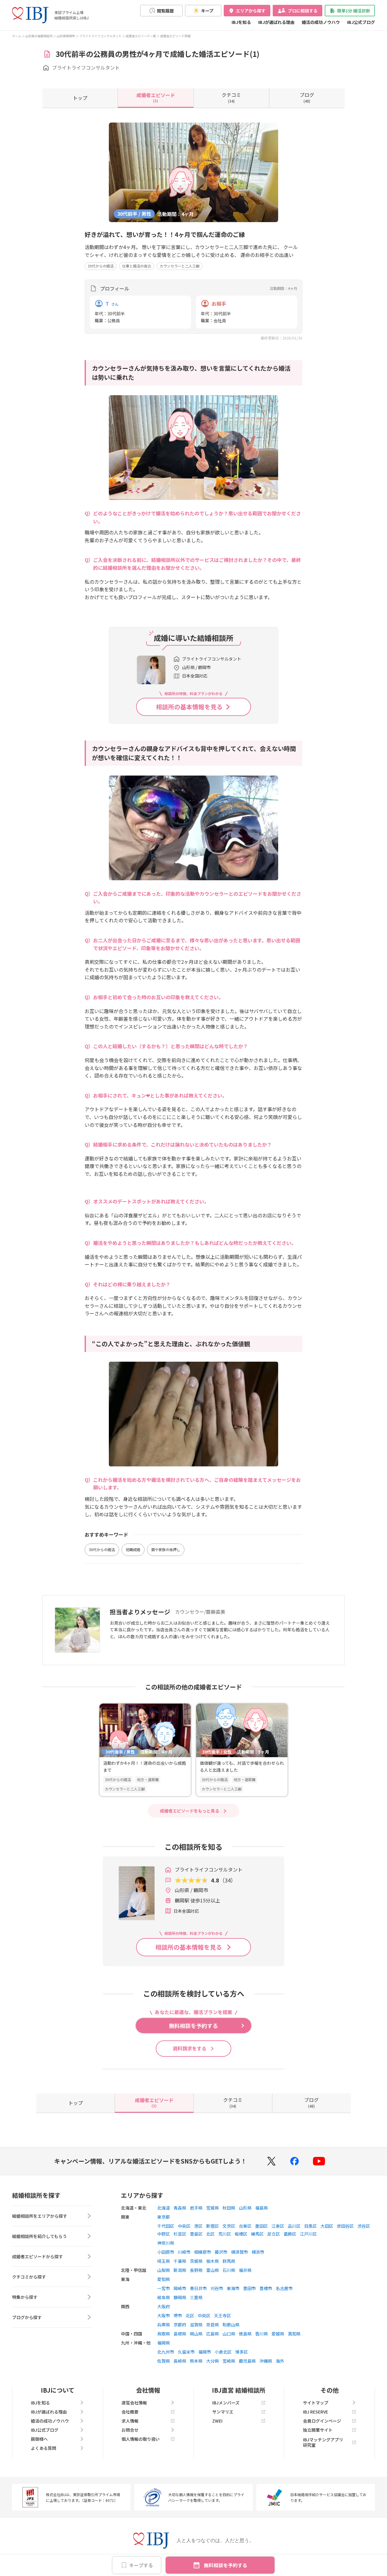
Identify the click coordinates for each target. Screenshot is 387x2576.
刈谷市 (217, 2288)
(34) (231, 97)
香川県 (262, 2334)
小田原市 (166, 2252)
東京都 (164, 2217)
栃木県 (213, 2261)
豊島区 (196, 2234)
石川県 (229, 2270)
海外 (280, 2361)
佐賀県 (164, 2361)
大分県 (213, 2361)
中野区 (164, 2234)
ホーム (17, 36)
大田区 (327, 2226)
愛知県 (164, 2279)
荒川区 (225, 2234)
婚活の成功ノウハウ (321, 22)
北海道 (164, 2208)
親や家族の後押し (166, 1549)
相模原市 (203, 2252)
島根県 (180, 2334)
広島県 (213, 2334)
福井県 (245, 2270)
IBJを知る (241, 22)
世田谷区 (345, 2226)
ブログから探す (27, 2317)
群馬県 (229, 2261)
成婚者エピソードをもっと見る (190, 1811)
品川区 (294, 2226)
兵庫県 (164, 2325)
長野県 (196, 2270)
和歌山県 (231, 2325)
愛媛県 (278, 2334)
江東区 (278, 2226)
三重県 (196, 2297)
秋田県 (229, 2208)
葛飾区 (290, 2234)
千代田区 (166, 2226)
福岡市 (205, 2352)
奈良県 (213, 2325)
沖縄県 (266, 2361)
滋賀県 (196, 2325)
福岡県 (164, 2343)
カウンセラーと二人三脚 (180, 266)
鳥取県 (164, 2334)
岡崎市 (180, 2288)
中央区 (184, 2226)
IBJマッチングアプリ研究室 (323, 2442)
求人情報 (130, 2421)
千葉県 (180, 2261)
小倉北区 (223, 2352)
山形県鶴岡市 (66, 36)
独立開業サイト (318, 2430)
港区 (198, 2226)
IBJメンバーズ (226, 2403)
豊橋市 (266, 2288)
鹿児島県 (247, 2361)
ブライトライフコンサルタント (100, 36)
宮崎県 (229, 2361)
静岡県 (180, 2297)
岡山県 (196, 2334)
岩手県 (196, 2208)
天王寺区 (223, 2315)
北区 (210, 2234)
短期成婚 (133, 1549)
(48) (307, 97)
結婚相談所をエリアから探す (40, 2216)
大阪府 (164, 2306)
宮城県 (213, 2208)
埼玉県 (164, 2261)
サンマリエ (223, 2412)
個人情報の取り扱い (141, 2439)
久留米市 (186, 2352)
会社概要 (130, 2412)
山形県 (245, 2208)
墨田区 (262, 2226)
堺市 (178, 2315)
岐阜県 (164, 2297)
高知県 (294, 2334)
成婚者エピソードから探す (37, 2256)
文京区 (229, 2226)
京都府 (180, 2325)
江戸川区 (308, 2234)
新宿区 (213, 2226)
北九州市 (166, 2352)
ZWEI (217, 2421)
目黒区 (311, 2226)
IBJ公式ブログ (361, 22)
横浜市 (258, 2252)
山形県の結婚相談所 (39, 36)
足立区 (274, 2234)
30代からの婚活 (101, 266)
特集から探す (25, 2297)
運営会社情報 (134, 2403)
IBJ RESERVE (315, 2412)
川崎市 (184, 2252)
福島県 (262, 2208)
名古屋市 (284, 2288)
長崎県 (180, 2361)
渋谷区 (364, 2226)
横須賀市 (239, 2252)
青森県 (180, 2208)
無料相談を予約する (226, 2565)
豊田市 (249, 2288)
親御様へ (39, 2439)
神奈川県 (166, 2243)
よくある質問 (44, 2448)
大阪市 (164, 2315)
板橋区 (241, 2234)
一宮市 (164, 2288)
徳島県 (245, 2334)
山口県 (229, 2334)
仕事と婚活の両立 (137, 266)
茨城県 (196, 2261)
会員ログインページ (322, 2421)
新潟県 (180, 2270)
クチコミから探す (29, 2277)
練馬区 (257, 2234)
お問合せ (130, 2430)
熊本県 (196, 2361)
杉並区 (180, 2234)
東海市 (233, 2288)
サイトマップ (316, 2403)
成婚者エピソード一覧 (141, 36)
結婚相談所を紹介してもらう (39, 2236)
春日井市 (198, 2288)
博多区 (242, 2352)
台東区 (245, 2226)
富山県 (213, 2270)
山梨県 (164, 2270)
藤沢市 (221, 2252)
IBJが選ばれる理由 (276, 22)
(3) (156, 97)
